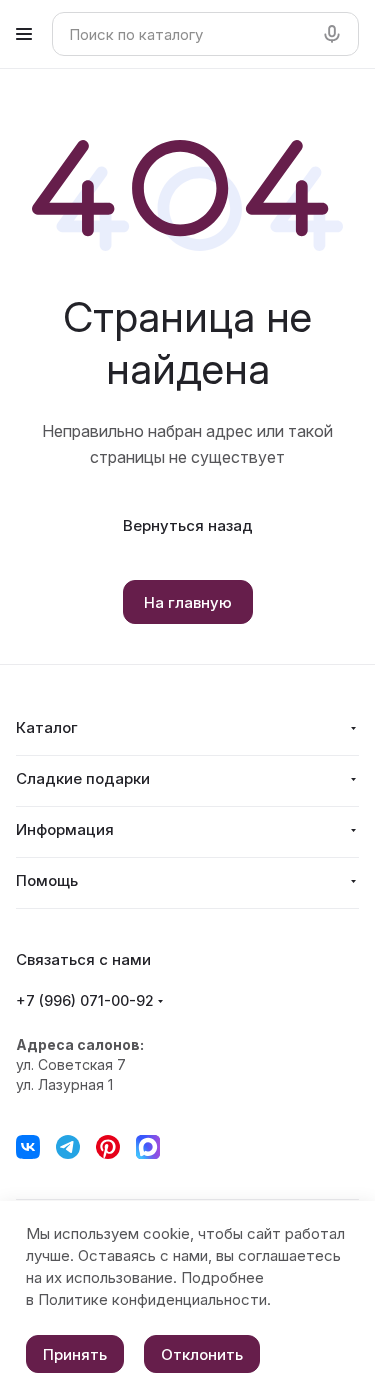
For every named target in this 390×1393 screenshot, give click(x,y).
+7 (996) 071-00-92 (85, 1000)
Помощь (47, 880)
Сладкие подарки (83, 778)
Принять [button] (75, 1354)
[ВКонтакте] (28, 1147)
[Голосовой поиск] (336, 34)
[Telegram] (68, 1147)
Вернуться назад (188, 525)
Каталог (47, 727)
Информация (65, 829)
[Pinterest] (108, 1147)
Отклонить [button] (202, 1354)
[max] (148, 1147)
